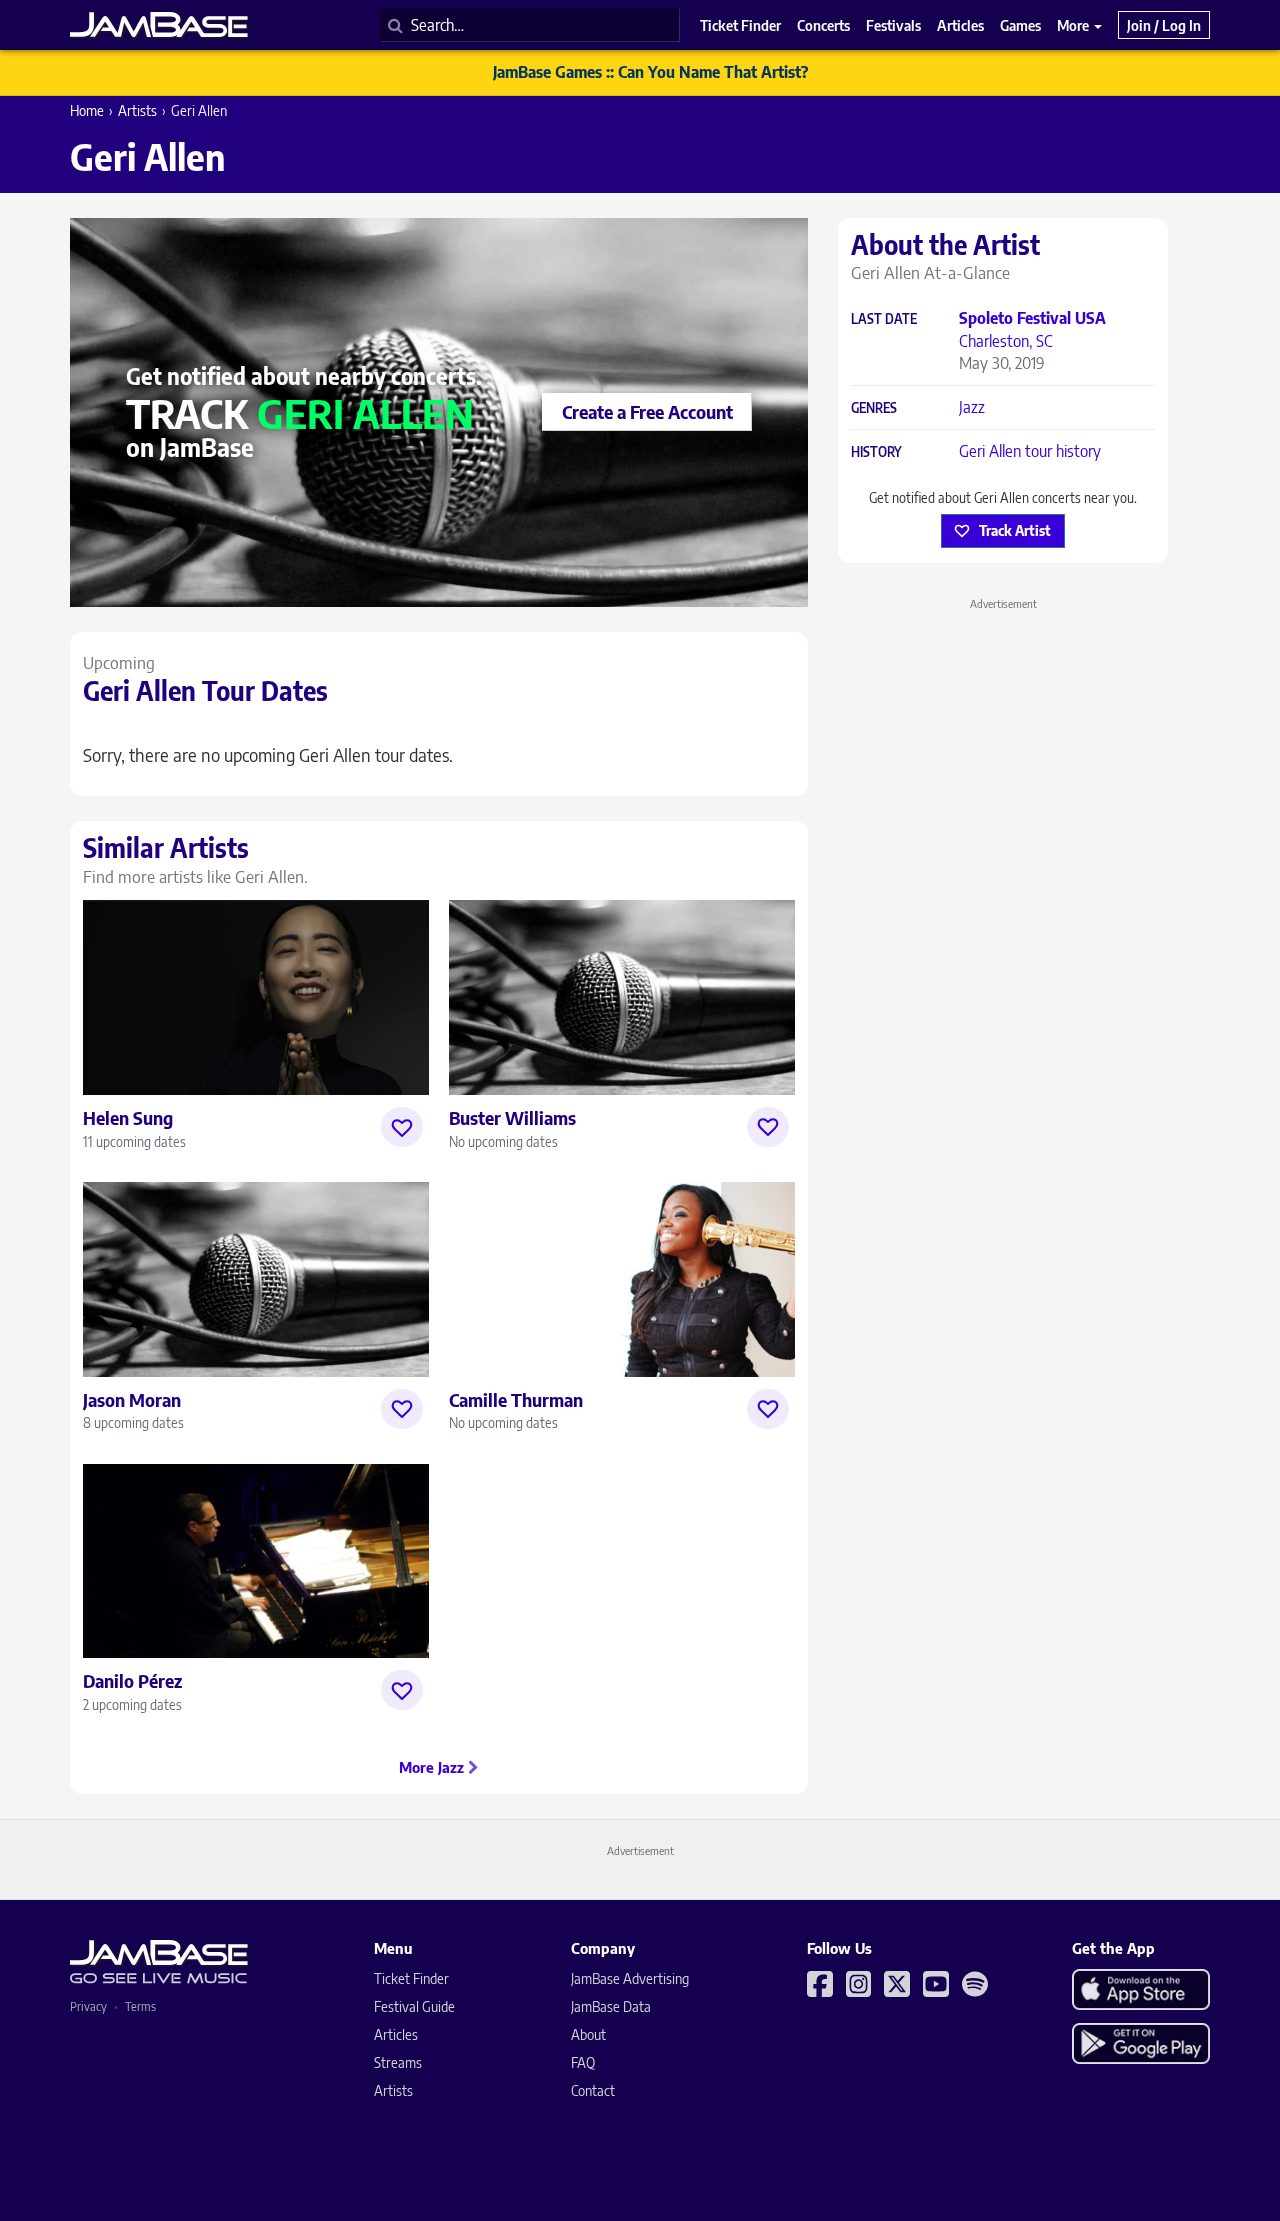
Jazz (972, 407)
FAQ (583, 2062)
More (1074, 25)
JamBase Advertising (630, 1978)
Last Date (884, 319)
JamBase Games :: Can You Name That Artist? (650, 72)
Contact (593, 2090)
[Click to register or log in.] (402, 1127)
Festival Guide (414, 2006)
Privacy (88, 2006)
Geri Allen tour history (1030, 451)
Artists (137, 110)
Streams (398, 2062)
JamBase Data (611, 2006)
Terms (140, 2006)
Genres (874, 408)
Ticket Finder (411, 1978)
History (876, 452)
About (588, 2034)
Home (87, 110)
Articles (396, 2034)
